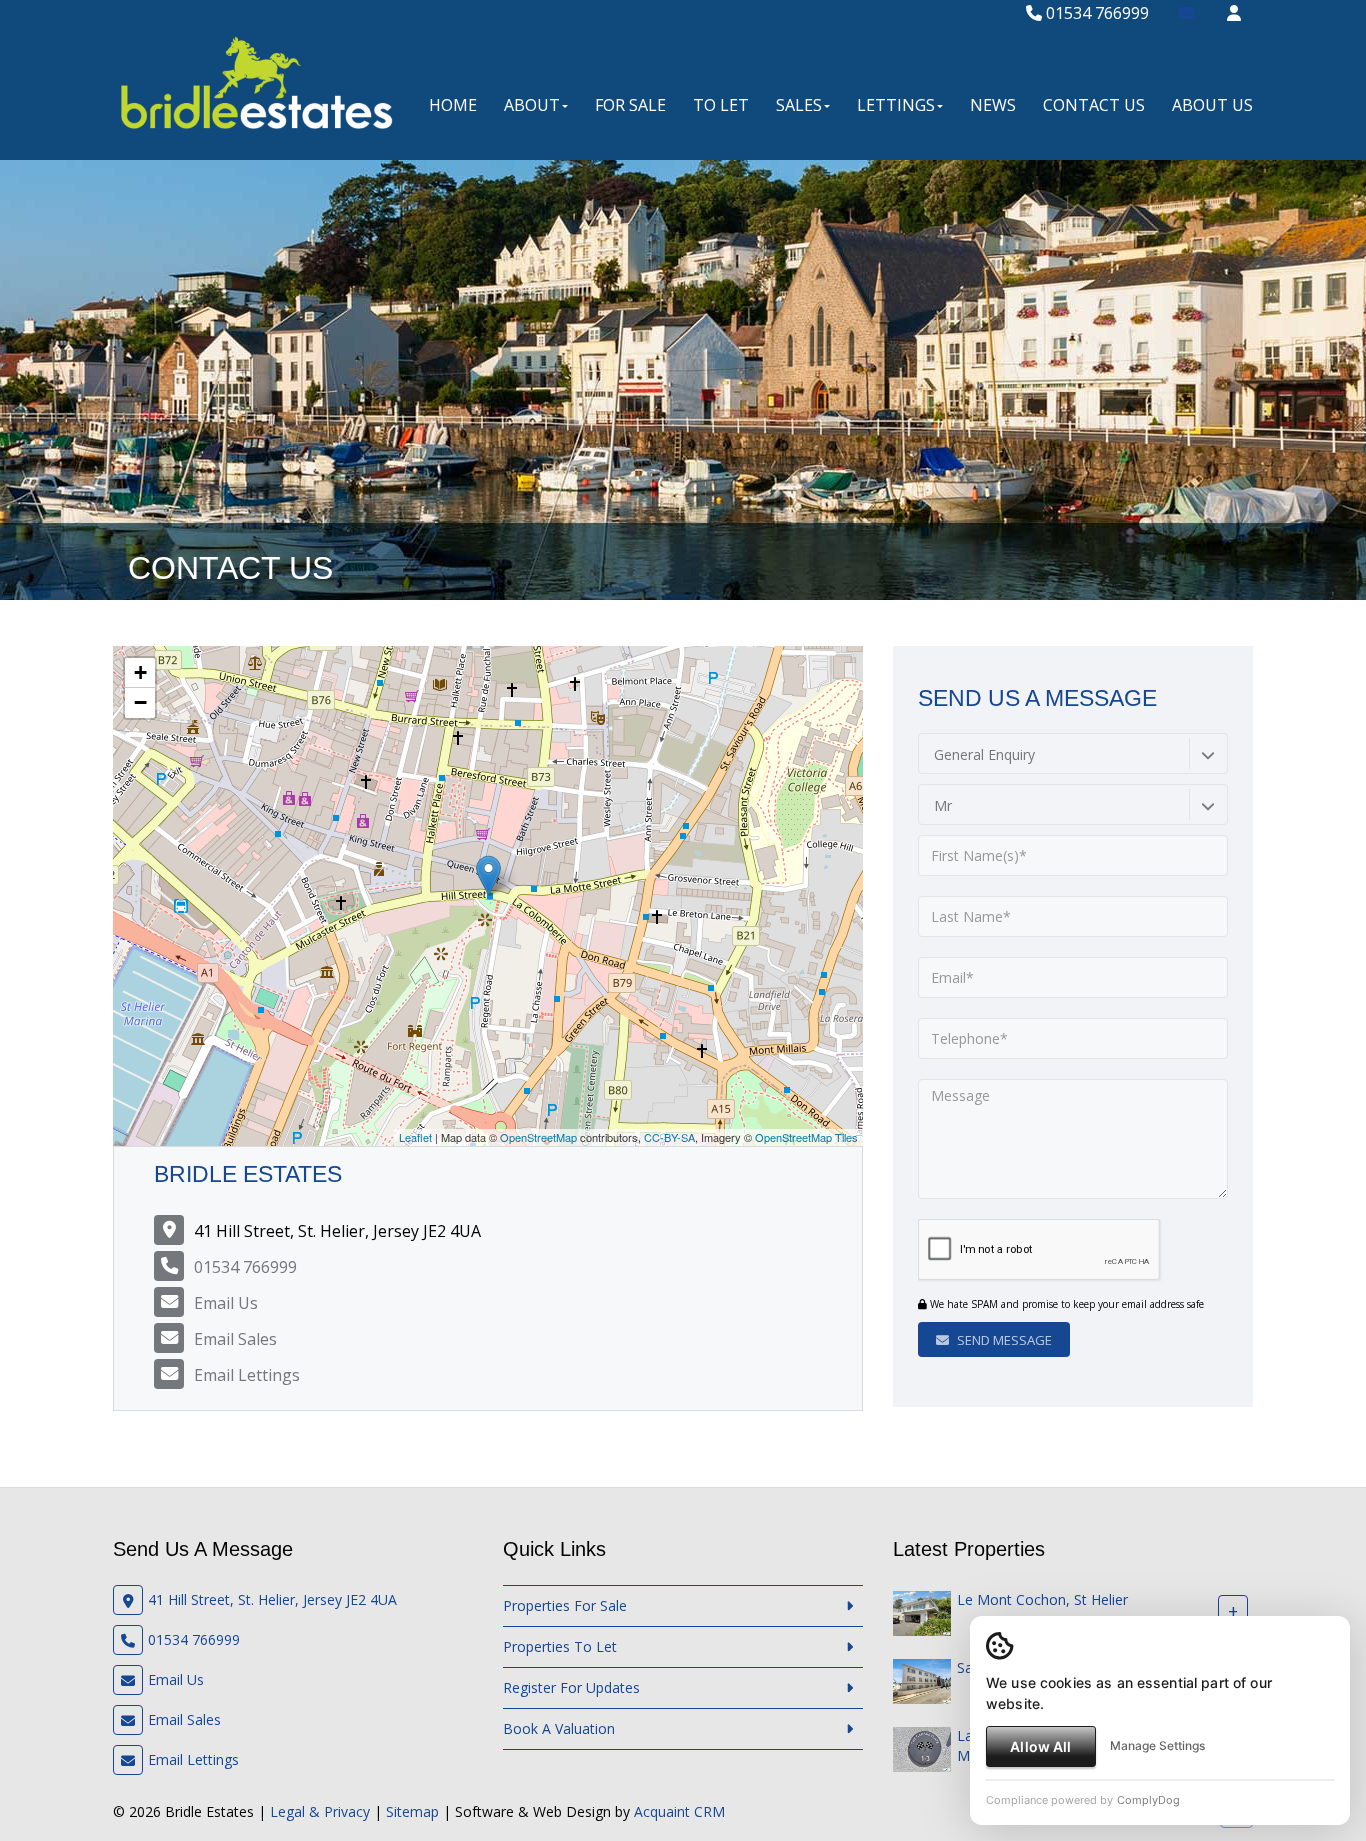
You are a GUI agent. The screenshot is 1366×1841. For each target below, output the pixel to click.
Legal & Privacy (320, 1811)
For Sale (630, 105)
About (532, 105)
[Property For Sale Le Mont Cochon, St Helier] (922, 1611)
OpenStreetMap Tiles (806, 1137)
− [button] (140, 702)
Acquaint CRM (679, 1811)
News (993, 105)
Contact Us (1094, 105)
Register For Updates (571, 1687)
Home (453, 105)
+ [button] (140, 672)
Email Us (226, 1303)
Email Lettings (247, 1375)
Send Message (1003, 1340)
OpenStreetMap (538, 1137)
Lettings (896, 105)
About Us (1212, 105)
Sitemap (412, 1811)
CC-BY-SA (669, 1137)
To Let (721, 105)
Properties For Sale (565, 1605)
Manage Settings (1157, 1745)
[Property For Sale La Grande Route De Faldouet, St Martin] (922, 1747)
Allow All (1040, 1746)
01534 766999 (1095, 13)
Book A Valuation (559, 1728)
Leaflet (415, 1137)
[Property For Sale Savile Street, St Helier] (922, 1679)
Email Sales (235, 1339)
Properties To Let (560, 1646)
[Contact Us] (1234, 13)
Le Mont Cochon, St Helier (1042, 1599)
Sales (799, 105)
